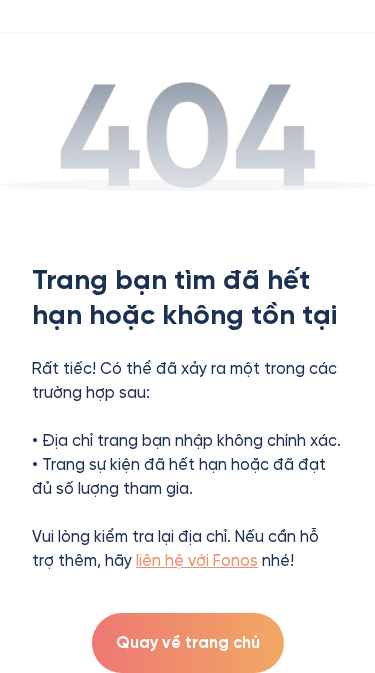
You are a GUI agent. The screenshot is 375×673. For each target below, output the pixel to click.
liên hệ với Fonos (197, 560)
